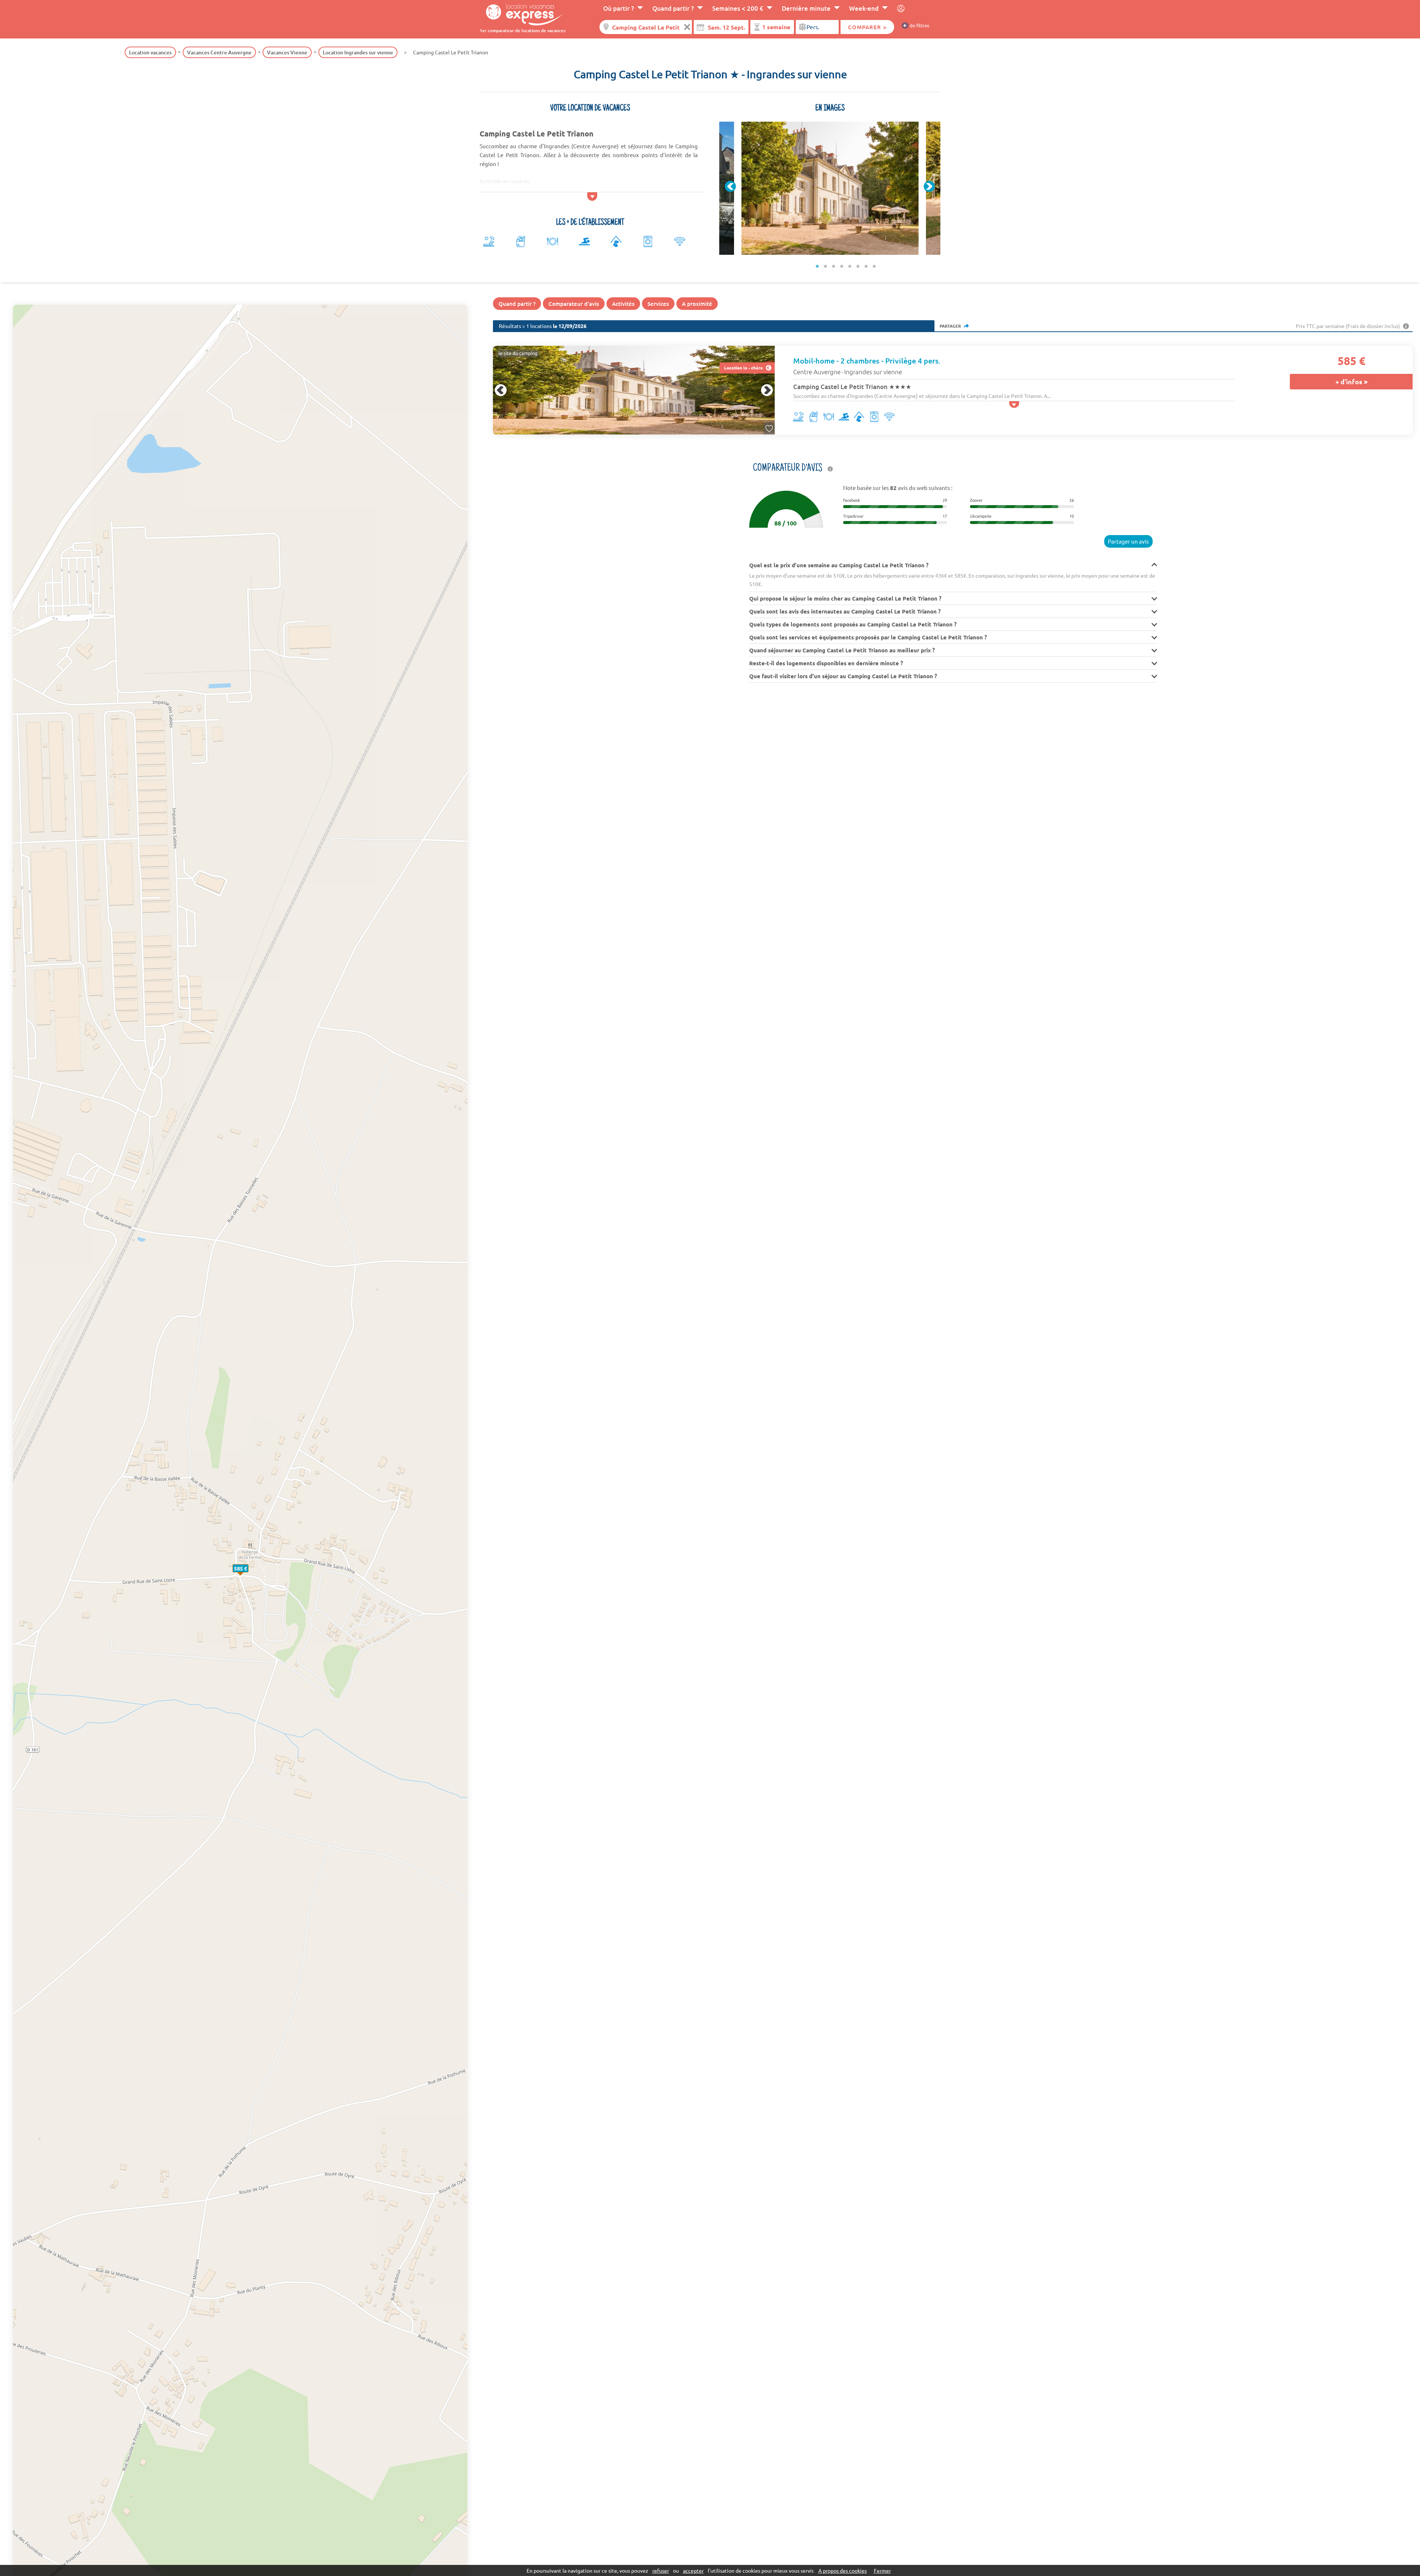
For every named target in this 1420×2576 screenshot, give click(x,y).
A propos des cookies (843, 2570)
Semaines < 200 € (738, 8)
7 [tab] (866, 266)
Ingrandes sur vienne (873, 372)
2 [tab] (825, 266)
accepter (693, 2570)
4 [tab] (842, 266)
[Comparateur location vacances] (522, 14)
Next (929, 186)
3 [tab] (834, 266)
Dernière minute (806, 8)
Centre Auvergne (817, 372)
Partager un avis (1128, 541)
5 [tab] (850, 266)
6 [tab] (858, 266)
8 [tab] (874, 266)
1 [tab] (817, 266)
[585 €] (248, 1576)
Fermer (882, 2570)
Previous (730, 186)
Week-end (864, 8)
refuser (661, 2570)
